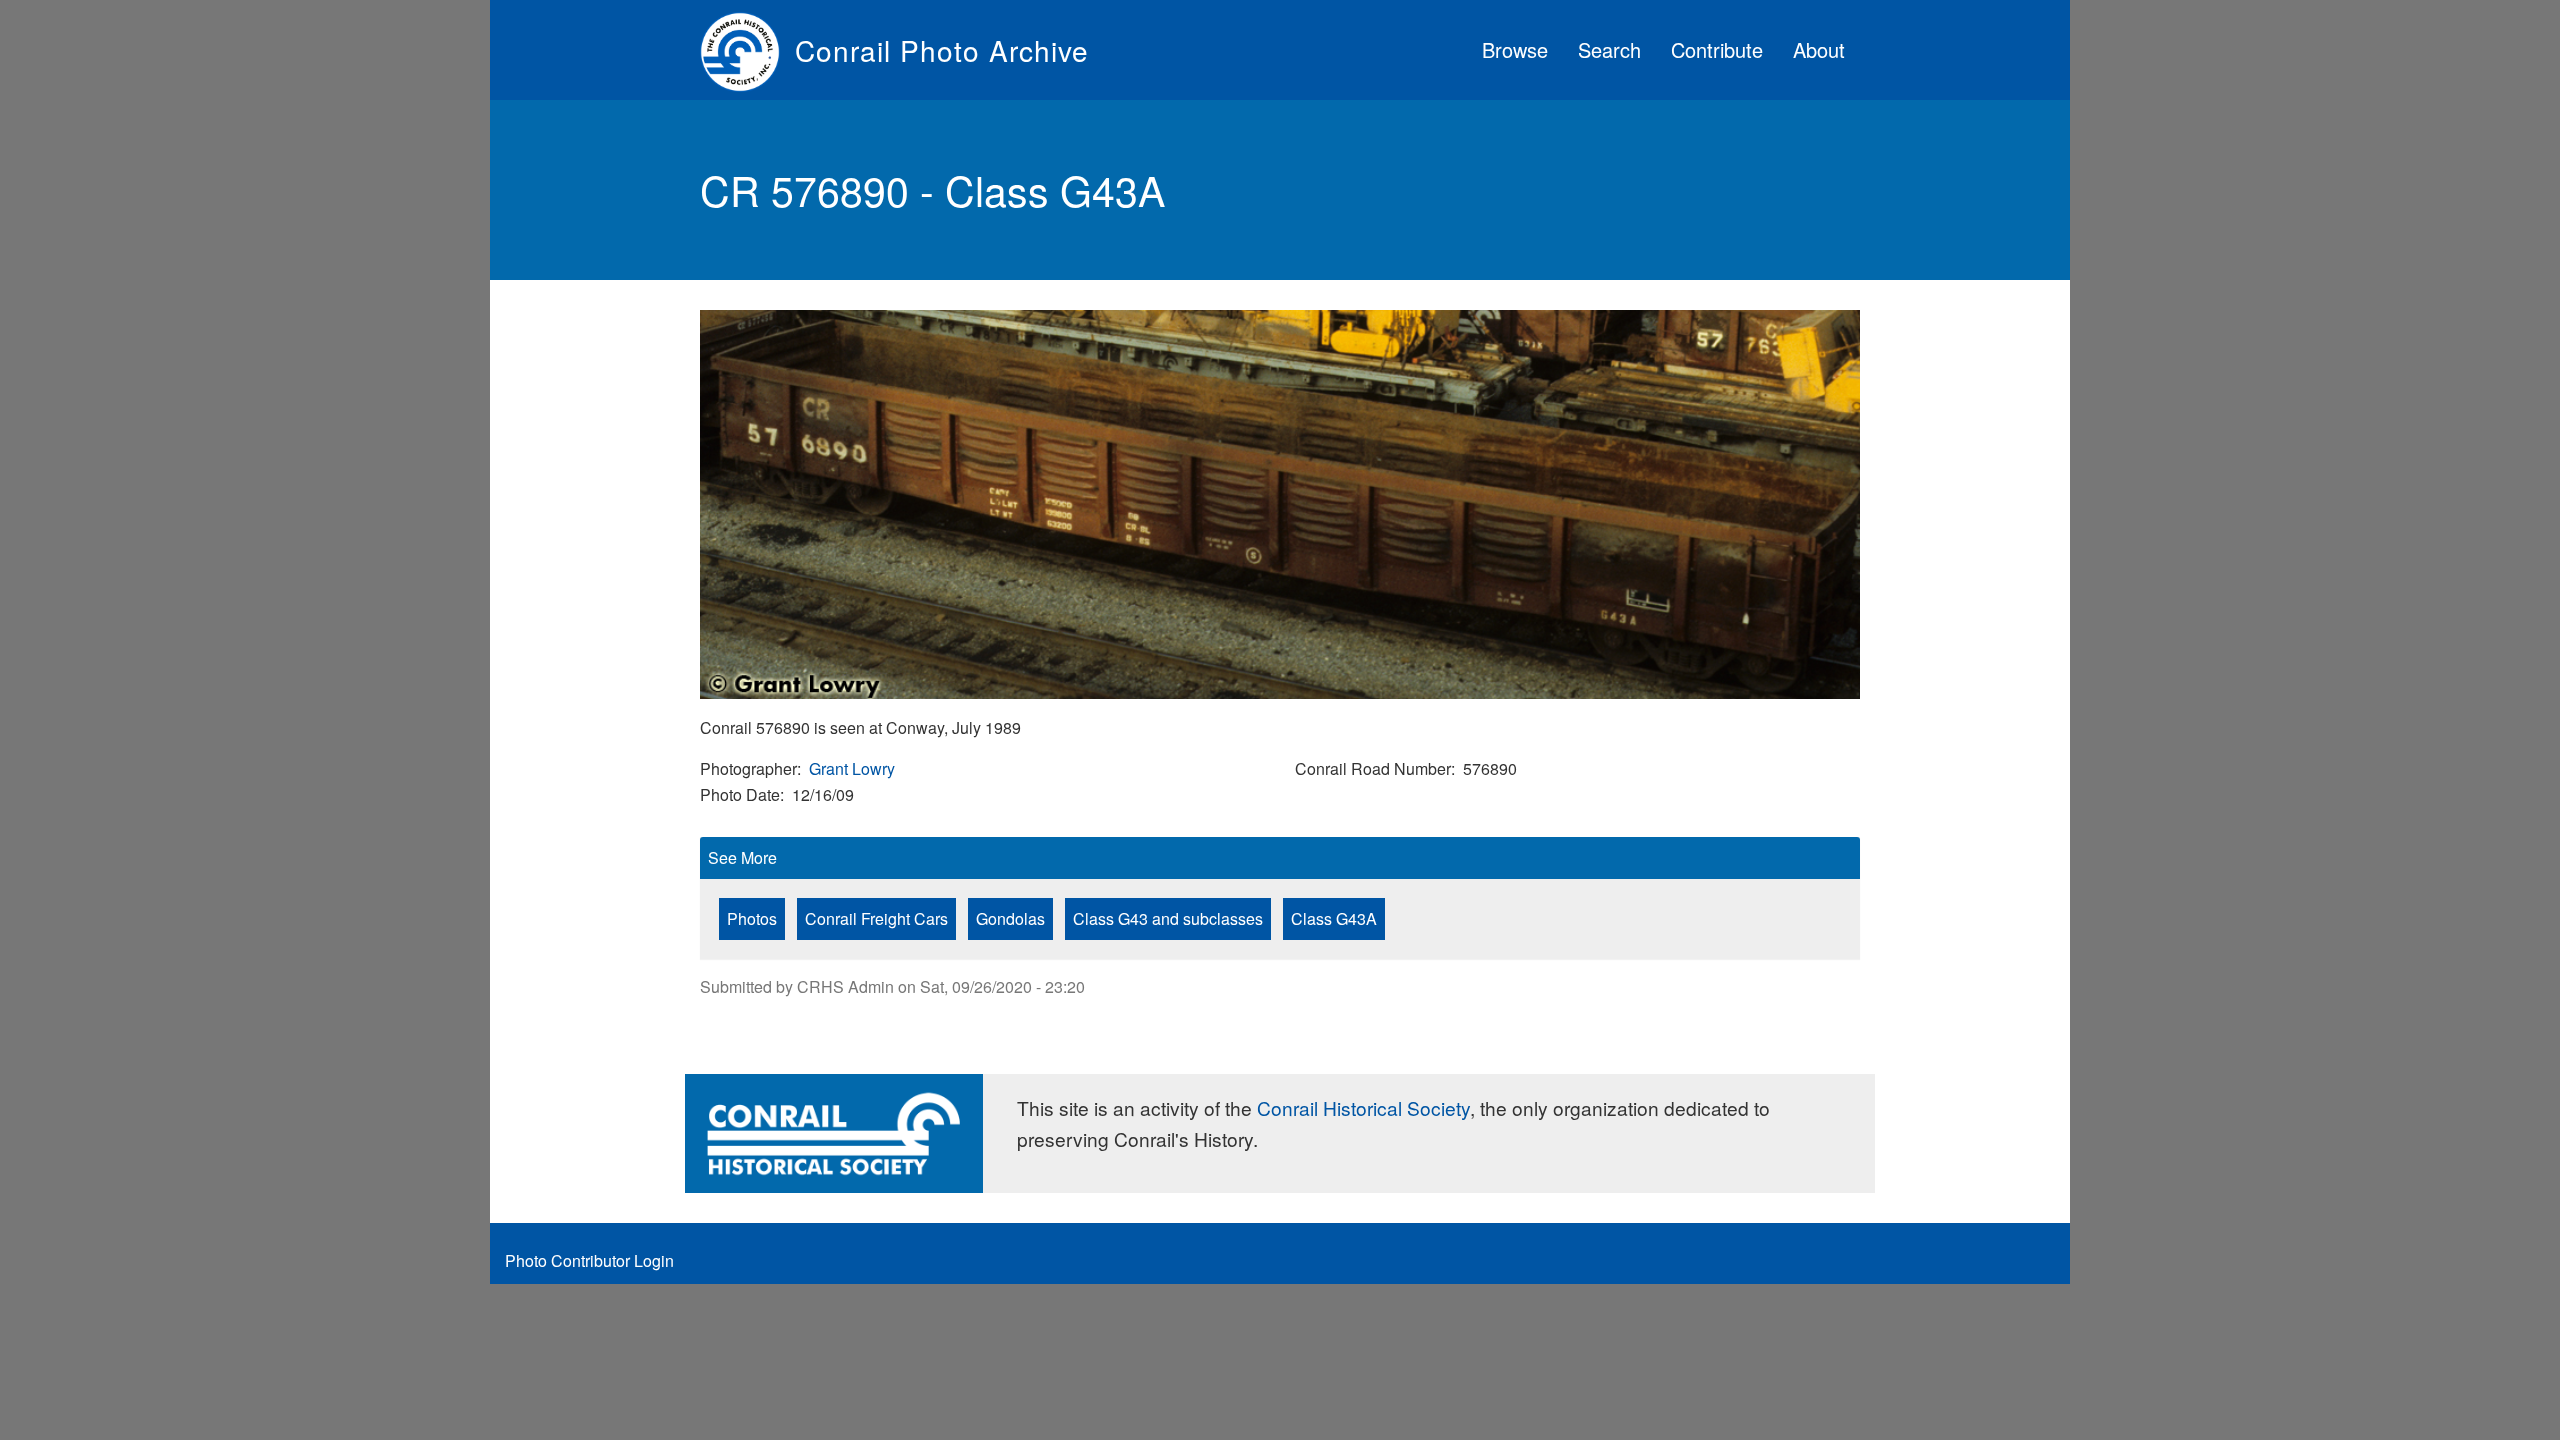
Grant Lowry (852, 768)
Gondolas (1010, 918)
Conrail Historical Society (1363, 1107)
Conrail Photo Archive (942, 50)
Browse (1515, 49)
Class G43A (1334, 918)
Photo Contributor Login (589, 1260)
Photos (752, 918)
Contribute (1717, 49)
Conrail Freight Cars (876, 918)
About (1819, 49)
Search (1609, 49)
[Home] (747, 50)
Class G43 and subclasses (1168, 918)
